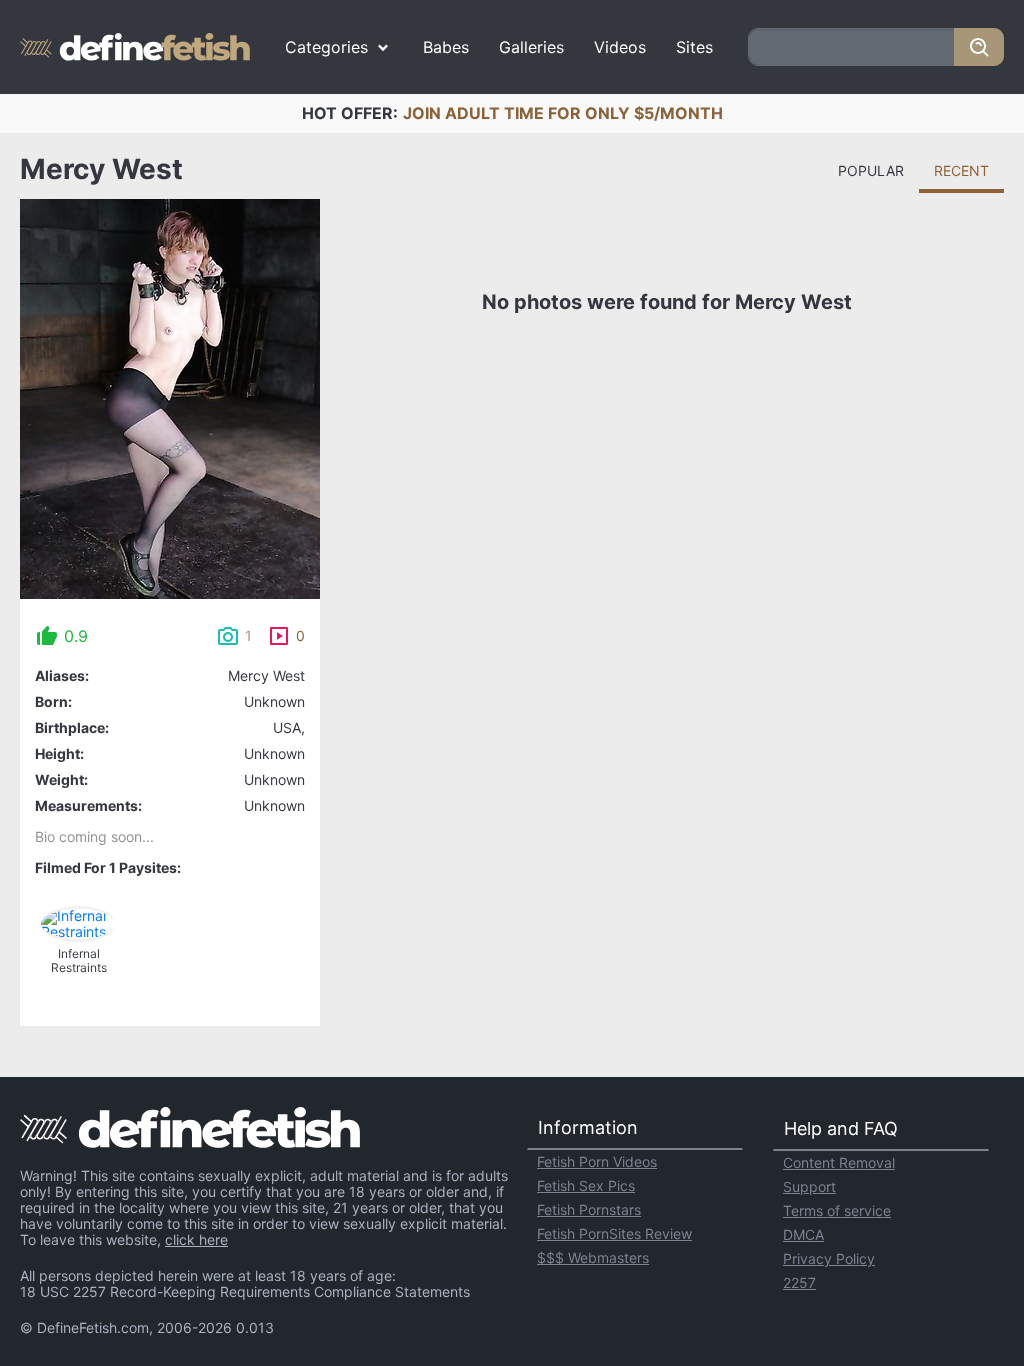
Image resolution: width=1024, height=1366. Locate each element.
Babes (446, 47)
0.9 (76, 636)
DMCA (803, 1234)
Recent (961, 170)
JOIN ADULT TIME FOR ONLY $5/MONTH (563, 113)
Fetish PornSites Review (614, 1233)
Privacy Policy (829, 1258)
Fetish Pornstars (589, 1209)
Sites (694, 47)
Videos (620, 47)
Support (809, 1186)
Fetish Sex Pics (586, 1185)
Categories (326, 47)
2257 (799, 1282)
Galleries (531, 47)
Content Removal (839, 1162)
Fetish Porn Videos (597, 1161)
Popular (871, 170)
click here (196, 1239)
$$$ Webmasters (593, 1257)
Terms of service (837, 1210)
